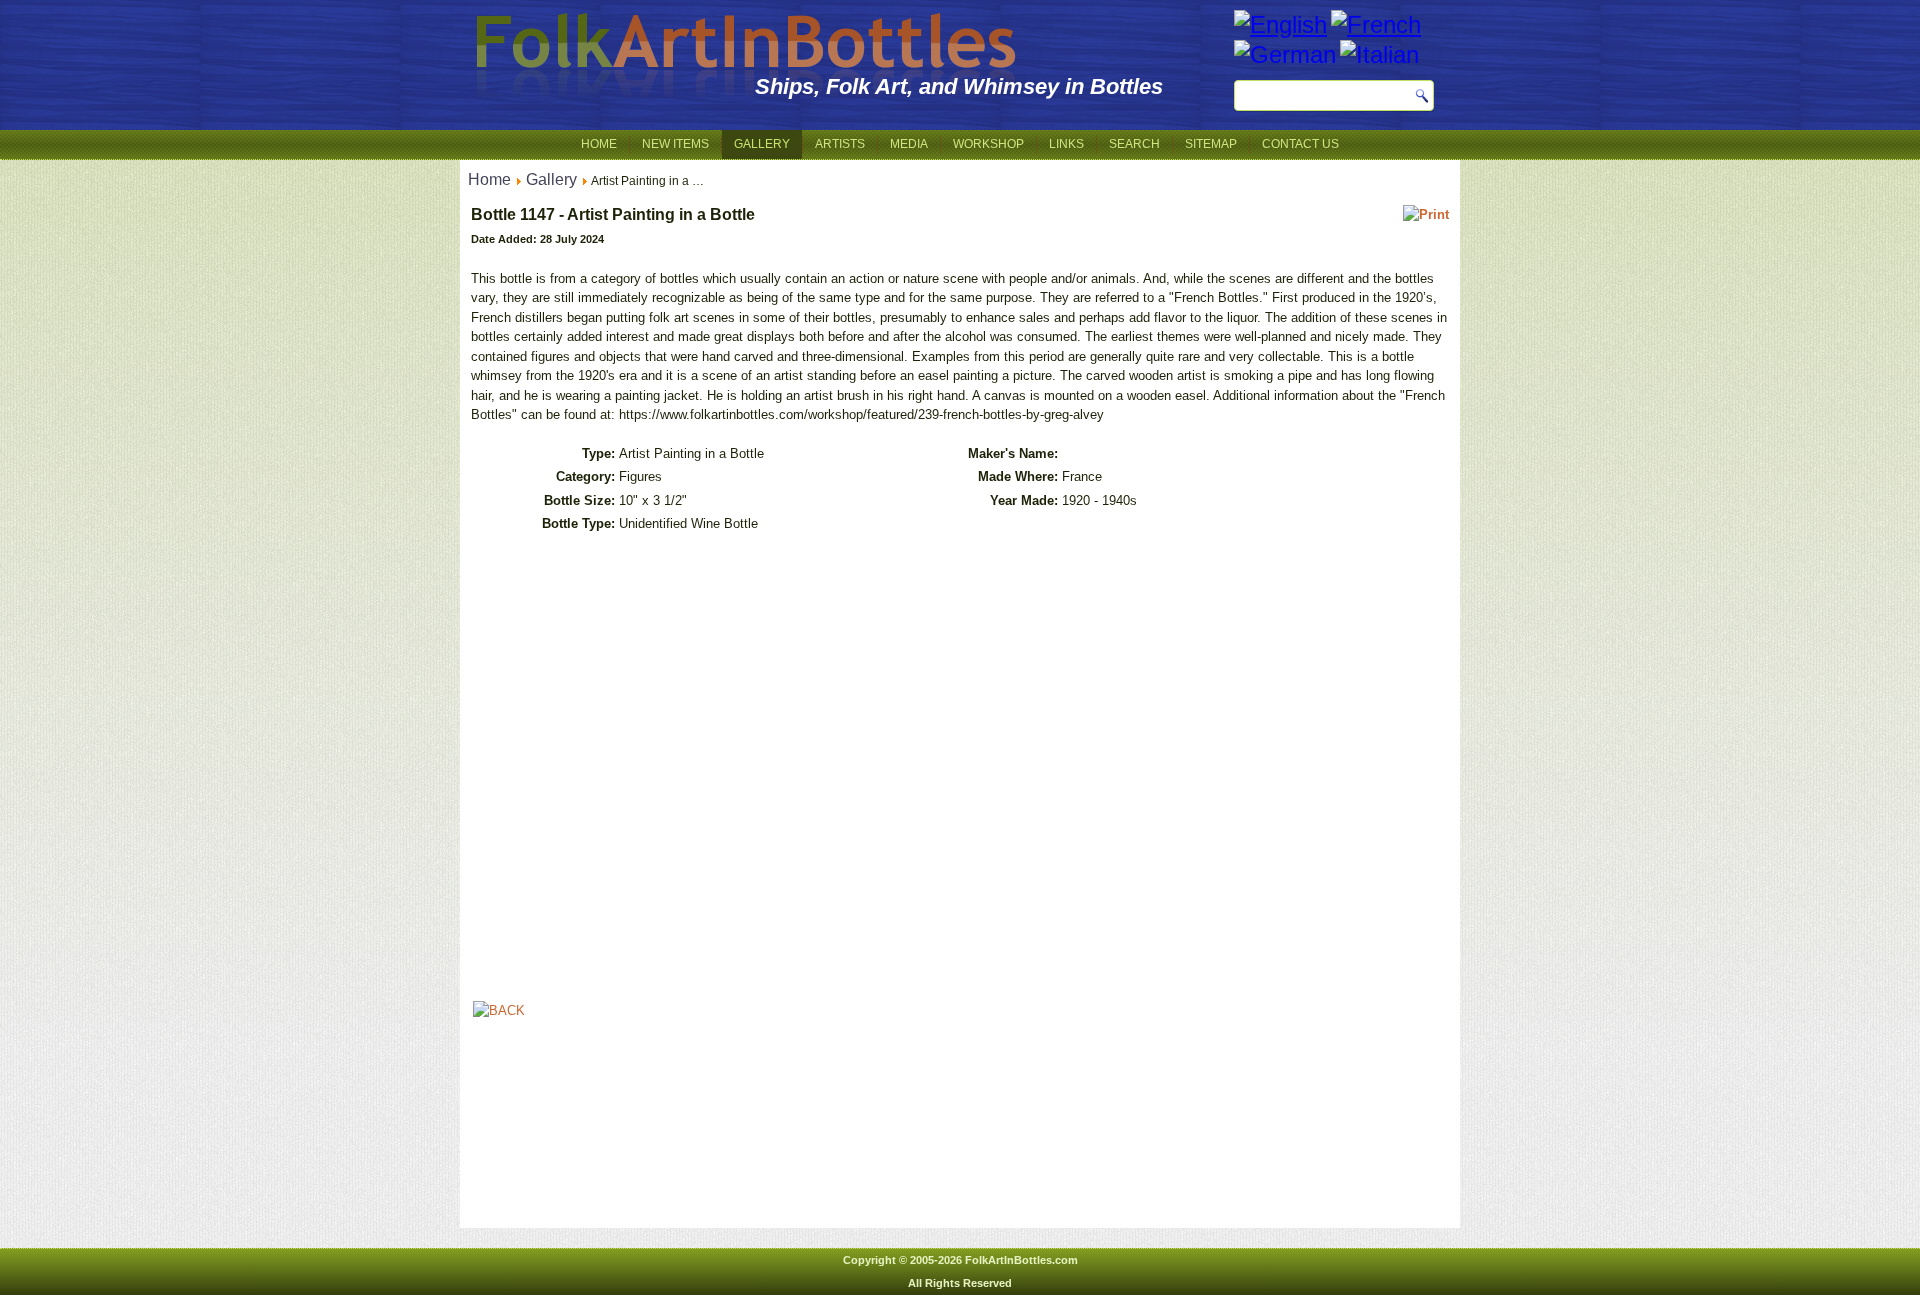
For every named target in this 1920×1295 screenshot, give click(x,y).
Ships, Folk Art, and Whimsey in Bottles (959, 86)
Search (1134, 144)
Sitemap (1211, 144)
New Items (675, 144)
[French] (1376, 24)
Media (909, 144)
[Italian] (1379, 54)
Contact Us (1300, 144)
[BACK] (499, 1010)
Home (599, 144)
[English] (1280, 24)
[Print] (1426, 214)
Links (1066, 144)
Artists (840, 144)
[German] (1285, 54)
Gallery (762, 144)
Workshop (988, 144)
